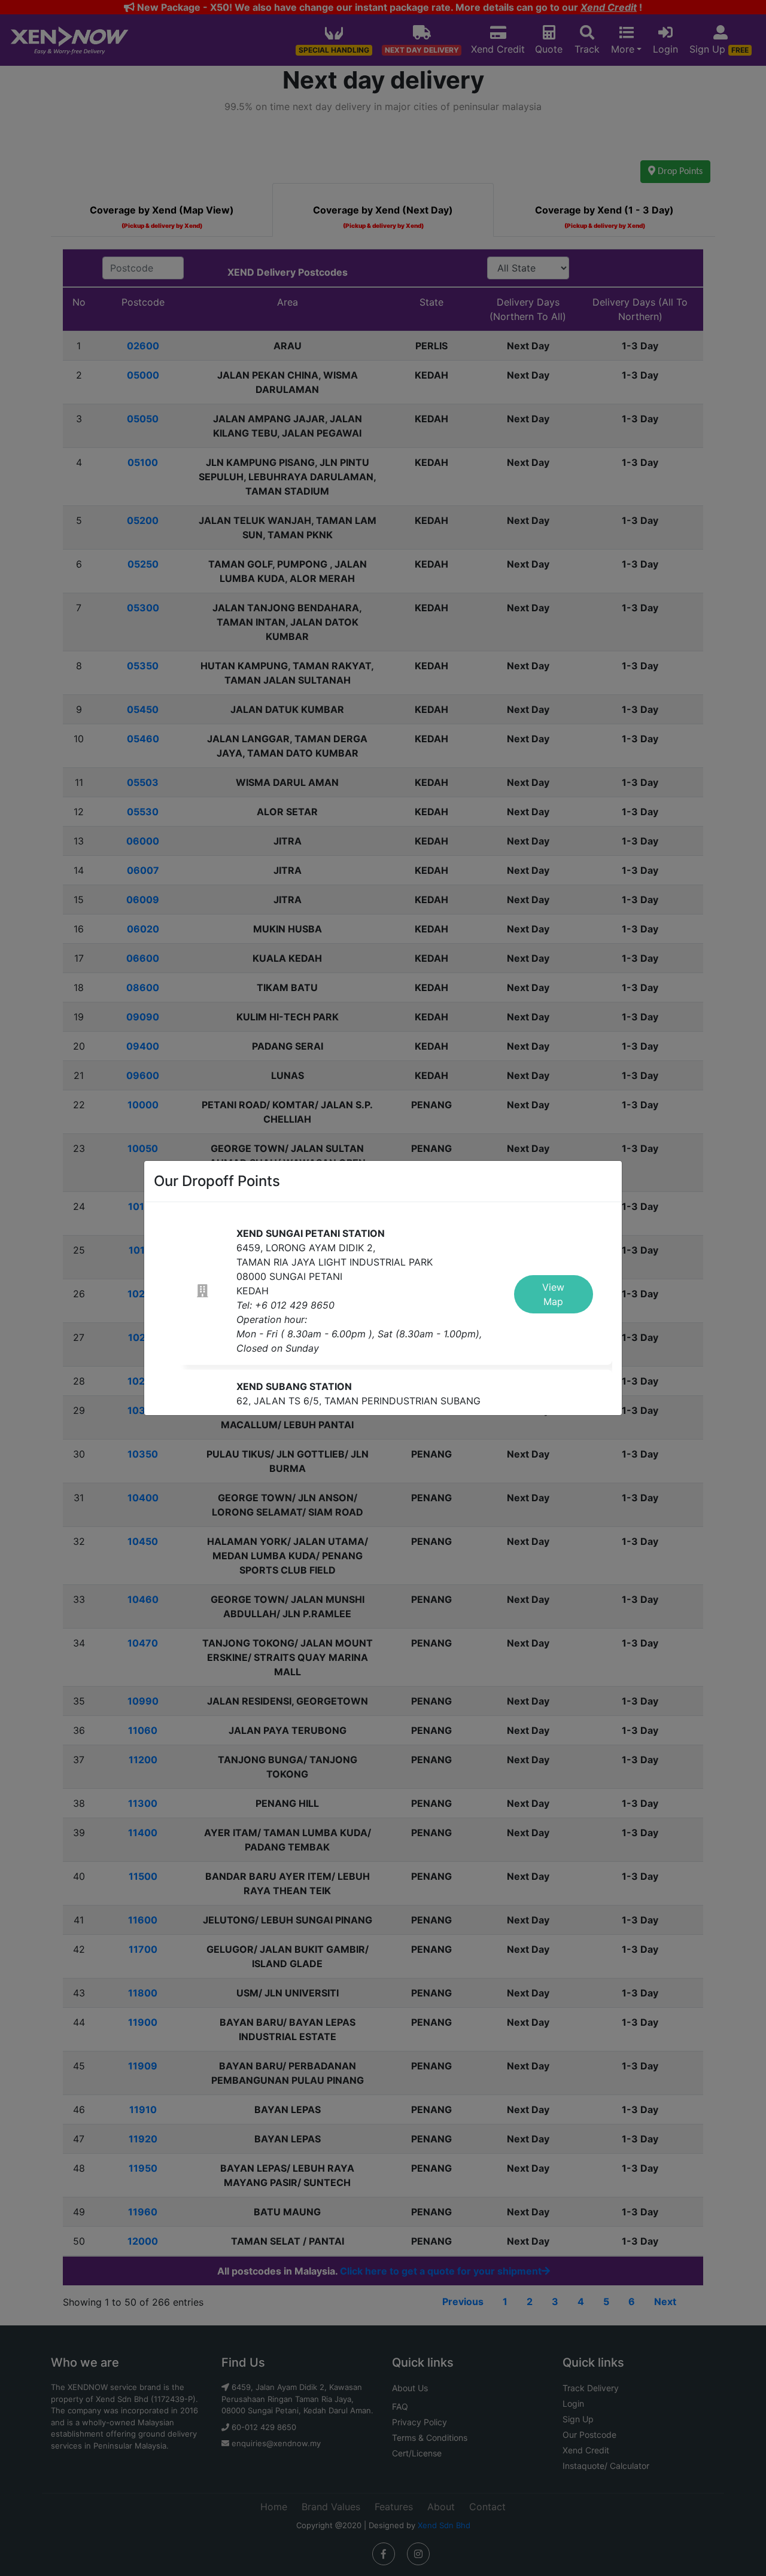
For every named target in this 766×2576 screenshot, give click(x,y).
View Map (553, 1294)
